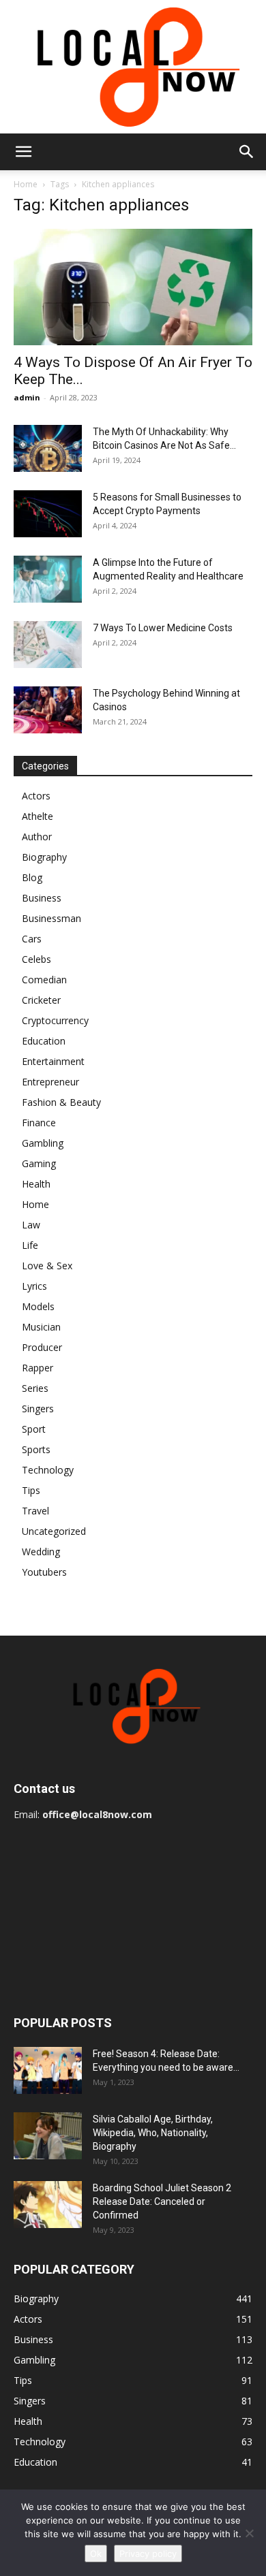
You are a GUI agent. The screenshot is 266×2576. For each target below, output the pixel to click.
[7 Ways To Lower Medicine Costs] (48, 645)
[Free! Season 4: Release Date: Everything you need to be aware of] (48, 2070)
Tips (31, 1490)
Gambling (43, 1143)
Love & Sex (47, 1266)
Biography (44, 857)
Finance (39, 1123)
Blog (32, 877)
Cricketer (41, 1000)
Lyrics (34, 1286)
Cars (32, 939)
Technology (48, 1470)
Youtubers (44, 1572)
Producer (42, 1347)
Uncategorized (54, 1531)
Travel (35, 1511)
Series (35, 1388)
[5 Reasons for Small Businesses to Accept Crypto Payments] (48, 514)
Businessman (51, 918)
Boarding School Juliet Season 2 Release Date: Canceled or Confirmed (162, 2201)
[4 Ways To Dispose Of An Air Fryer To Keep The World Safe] (133, 287)
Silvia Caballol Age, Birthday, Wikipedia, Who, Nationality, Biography (153, 2133)
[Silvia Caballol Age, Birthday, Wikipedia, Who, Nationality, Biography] (48, 2136)
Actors (36, 796)
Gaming (39, 1163)
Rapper (38, 1368)
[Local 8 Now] (133, 67)
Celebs (36, 959)
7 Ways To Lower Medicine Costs (163, 628)
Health (36, 1184)
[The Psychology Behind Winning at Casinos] (48, 710)
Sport (34, 1429)
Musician (41, 1327)
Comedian (44, 980)
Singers (38, 1409)
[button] (23, 152)
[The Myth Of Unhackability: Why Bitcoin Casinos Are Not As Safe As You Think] (48, 448)
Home (26, 184)
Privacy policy (148, 2554)
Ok (96, 2554)
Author (37, 837)
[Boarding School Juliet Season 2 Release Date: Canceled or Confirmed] (48, 2205)
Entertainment (53, 1061)
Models (38, 1306)
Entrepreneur (50, 1082)
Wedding (41, 1552)
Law (31, 1225)
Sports (36, 1449)
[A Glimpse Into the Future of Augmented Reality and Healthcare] (48, 579)
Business (42, 898)
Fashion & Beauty (61, 1102)
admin (27, 397)
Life (30, 1245)
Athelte (38, 816)
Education (44, 1041)
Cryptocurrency (55, 1020)
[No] (249, 2533)
